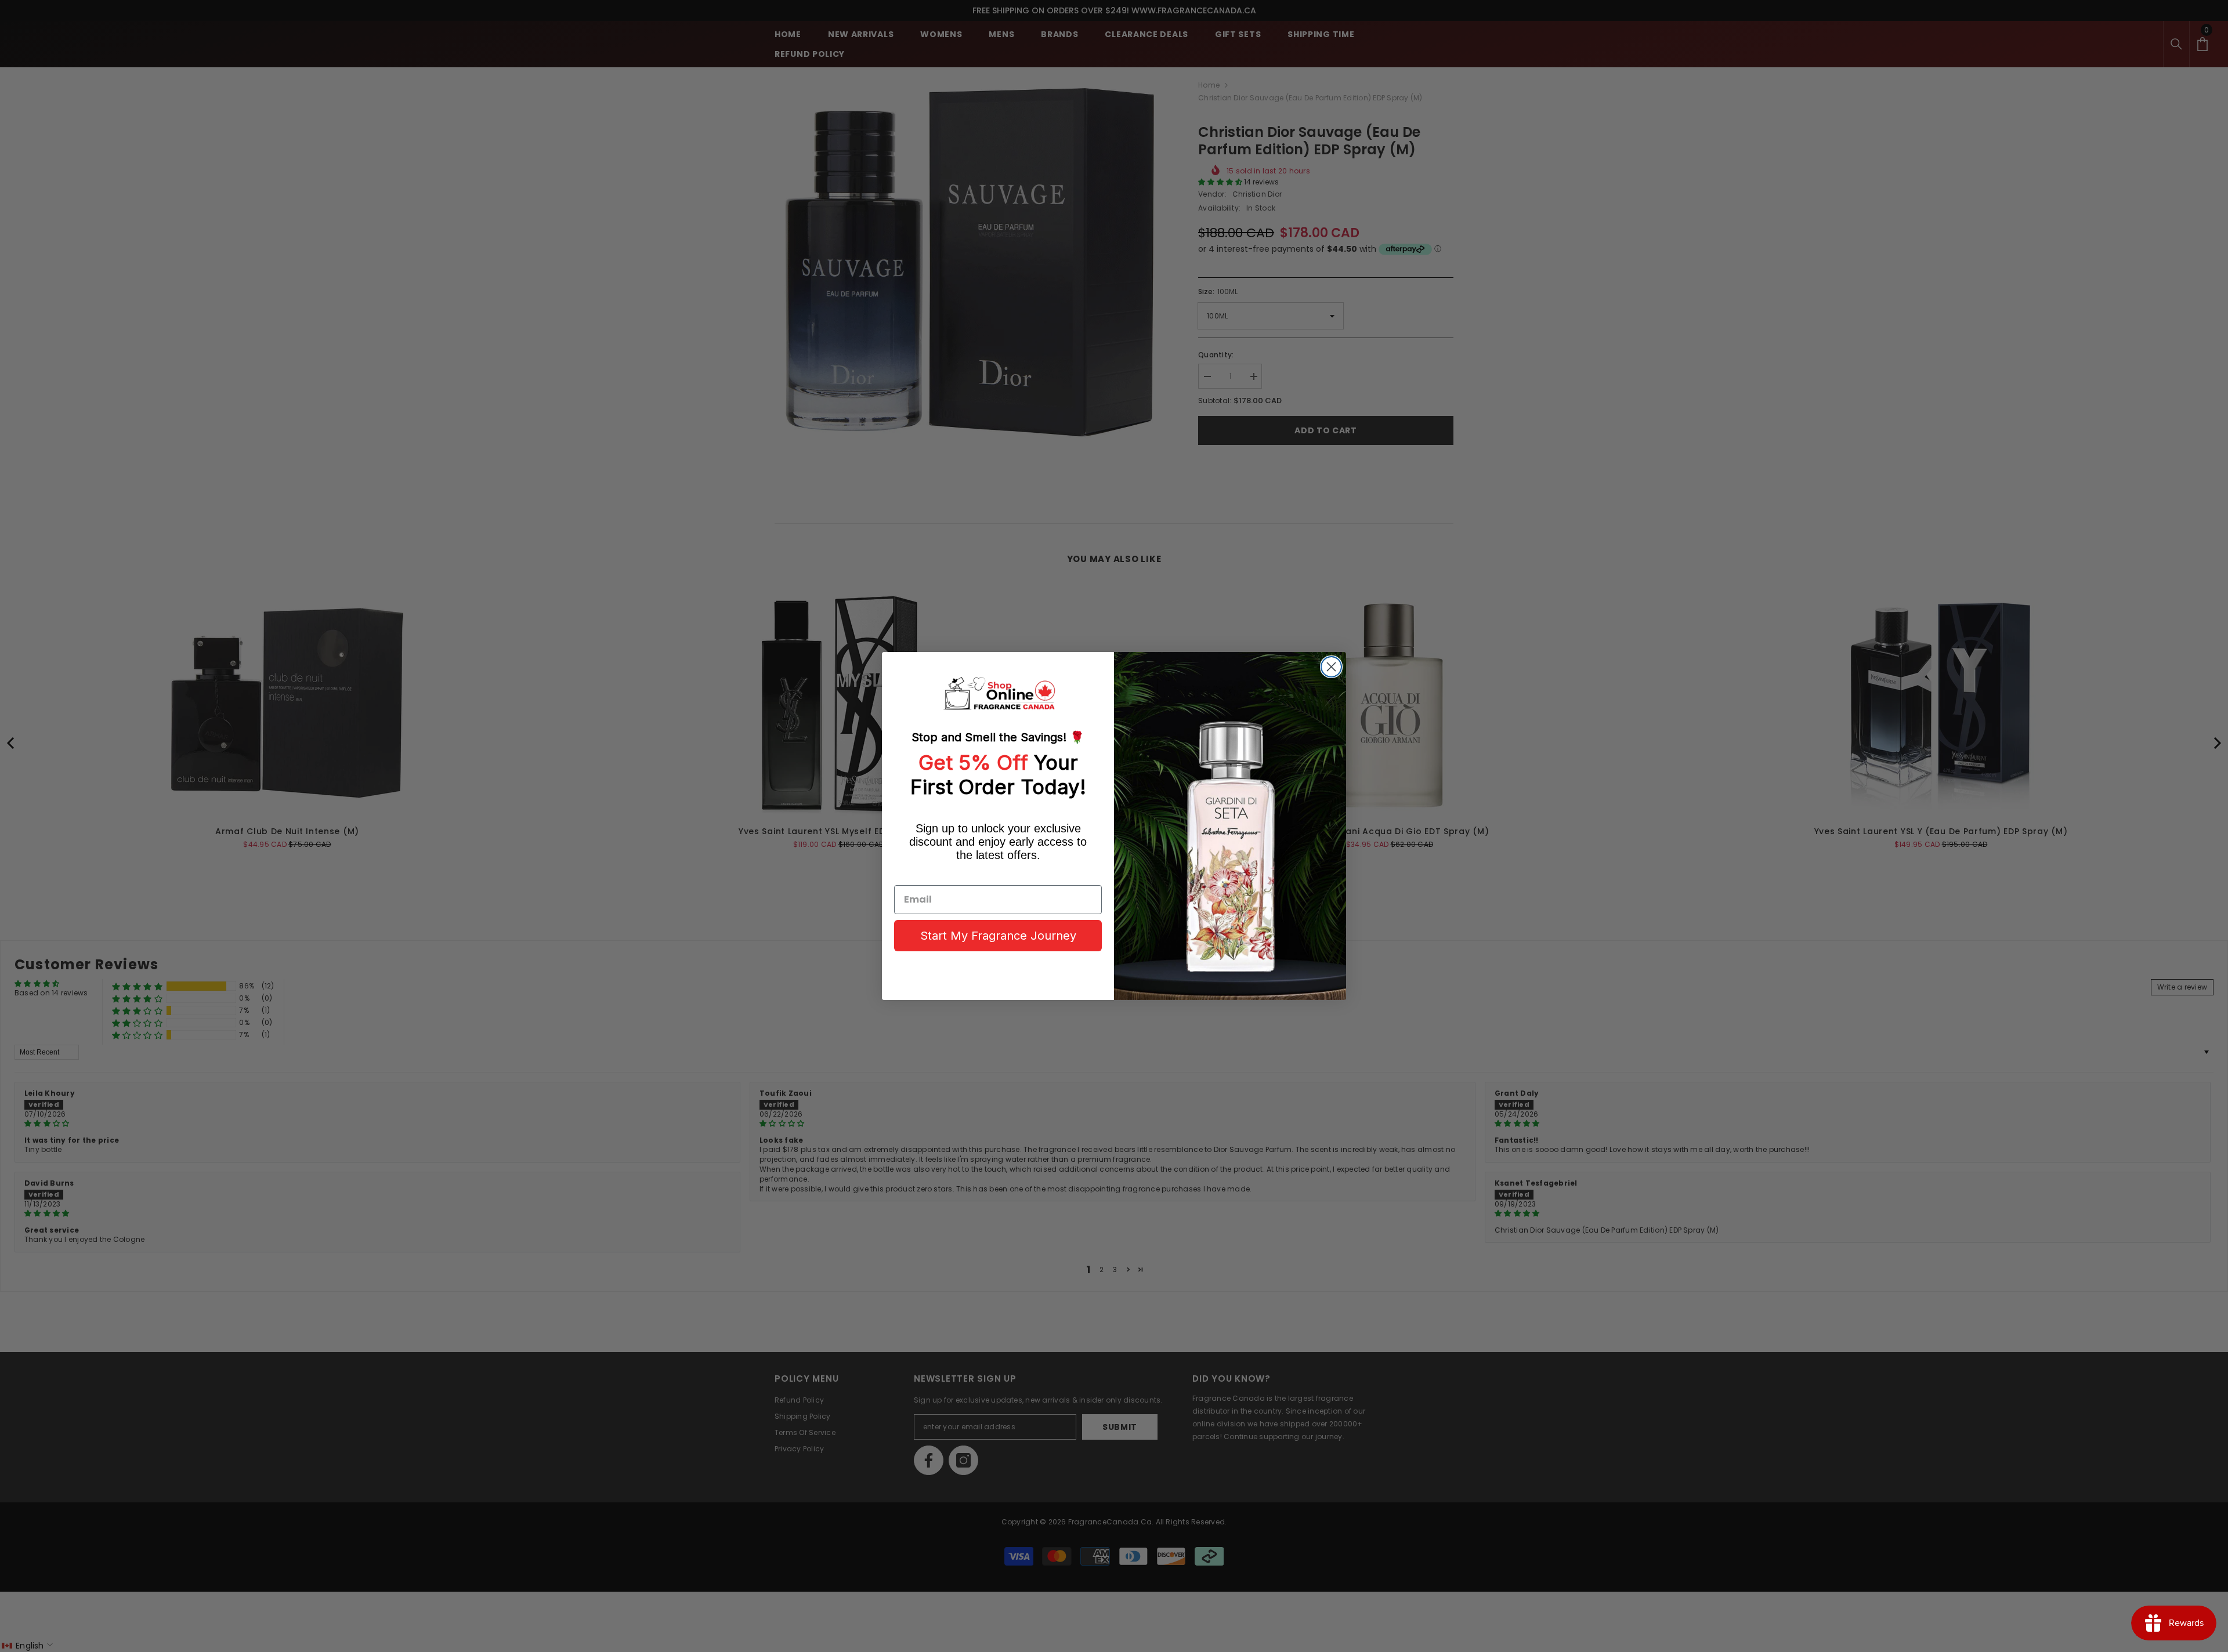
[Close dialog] (1331, 667)
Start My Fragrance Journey (998, 936)
